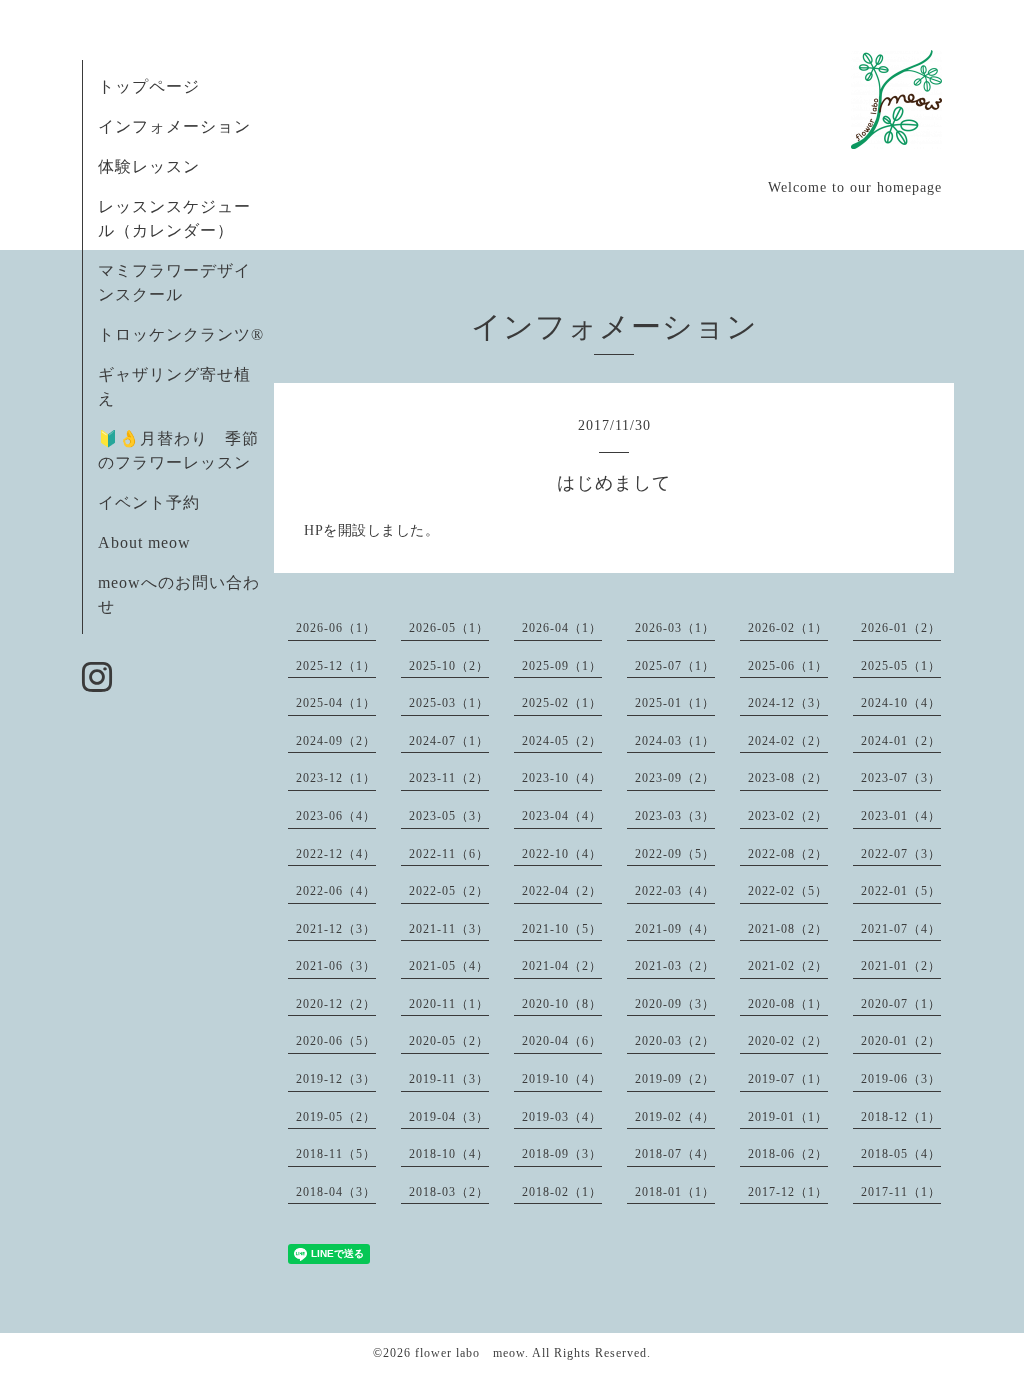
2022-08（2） (788, 854)
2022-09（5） (675, 854)
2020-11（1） (449, 1004)
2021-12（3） (336, 929)
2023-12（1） (336, 778)
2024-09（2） (336, 741)
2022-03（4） (675, 891)
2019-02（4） (675, 1117)
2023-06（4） (336, 816)
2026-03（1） (675, 628)
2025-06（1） (788, 666)
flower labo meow (470, 1353)
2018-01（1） (675, 1192)
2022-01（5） (901, 891)
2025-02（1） (562, 703)
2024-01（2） (901, 741)
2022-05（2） (449, 891)
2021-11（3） (449, 929)
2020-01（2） (901, 1041)
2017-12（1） (788, 1192)
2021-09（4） (675, 929)
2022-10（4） (562, 854)
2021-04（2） (562, 966)
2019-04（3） (449, 1117)
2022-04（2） (562, 891)
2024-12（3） (788, 703)
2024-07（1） (449, 741)
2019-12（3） (336, 1079)
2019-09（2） (675, 1079)
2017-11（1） (901, 1192)
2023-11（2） (449, 778)
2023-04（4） (562, 816)
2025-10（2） (449, 666)
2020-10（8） (562, 1004)
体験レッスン (149, 166)
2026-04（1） (562, 628)
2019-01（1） (788, 1117)
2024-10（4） (901, 703)
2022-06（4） (336, 891)
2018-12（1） (901, 1117)
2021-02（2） (788, 966)
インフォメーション (174, 126)
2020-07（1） (901, 1004)
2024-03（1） (675, 741)
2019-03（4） (562, 1117)
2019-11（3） (449, 1079)
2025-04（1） (336, 703)
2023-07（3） (901, 778)
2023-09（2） (675, 778)
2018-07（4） (675, 1154)
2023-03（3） (675, 816)
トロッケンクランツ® (181, 334)
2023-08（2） (788, 778)
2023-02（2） (788, 816)
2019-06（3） (901, 1079)
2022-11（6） (449, 854)
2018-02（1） (562, 1192)
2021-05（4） (449, 966)
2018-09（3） (562, 1154)
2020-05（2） (449, 1041)
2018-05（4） (901, 1154)
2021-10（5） (562, 929)
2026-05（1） (449, 628)
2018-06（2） (788, 1154)
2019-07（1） (788, 1079)
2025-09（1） (562, 666)
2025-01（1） (675, 703)
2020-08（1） (788, 1004)
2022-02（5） (788, 891)
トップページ (149, 86)
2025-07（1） (675, 666)
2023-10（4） (562, 778)
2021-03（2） (675, 966)
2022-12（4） (336, 854)
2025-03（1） (449, 703)
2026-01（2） (901, 628)
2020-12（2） (336, 1004)
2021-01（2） (901, 966)
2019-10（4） (562, 1079)
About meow (144, 542)
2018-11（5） (336, 1154)
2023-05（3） (449, 816)
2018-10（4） (449, 1154)
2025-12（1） (336, 666)
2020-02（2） (788, 1041)
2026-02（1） (788, 628)
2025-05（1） (901, 666)
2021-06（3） (336, 966)
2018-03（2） (449, 1192)
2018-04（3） (336, 1192)
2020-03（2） (675, 1041)
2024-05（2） (562, 741)
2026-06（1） (336, 628)
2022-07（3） (901, 854)
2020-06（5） (336, 1041)
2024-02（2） (788, 741)
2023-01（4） (901, 816)
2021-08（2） (788, 929)
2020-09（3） (675, 1004)
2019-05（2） (336, 1117)
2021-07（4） (901, 929)
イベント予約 (149, 502)
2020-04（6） (562, 1041)
